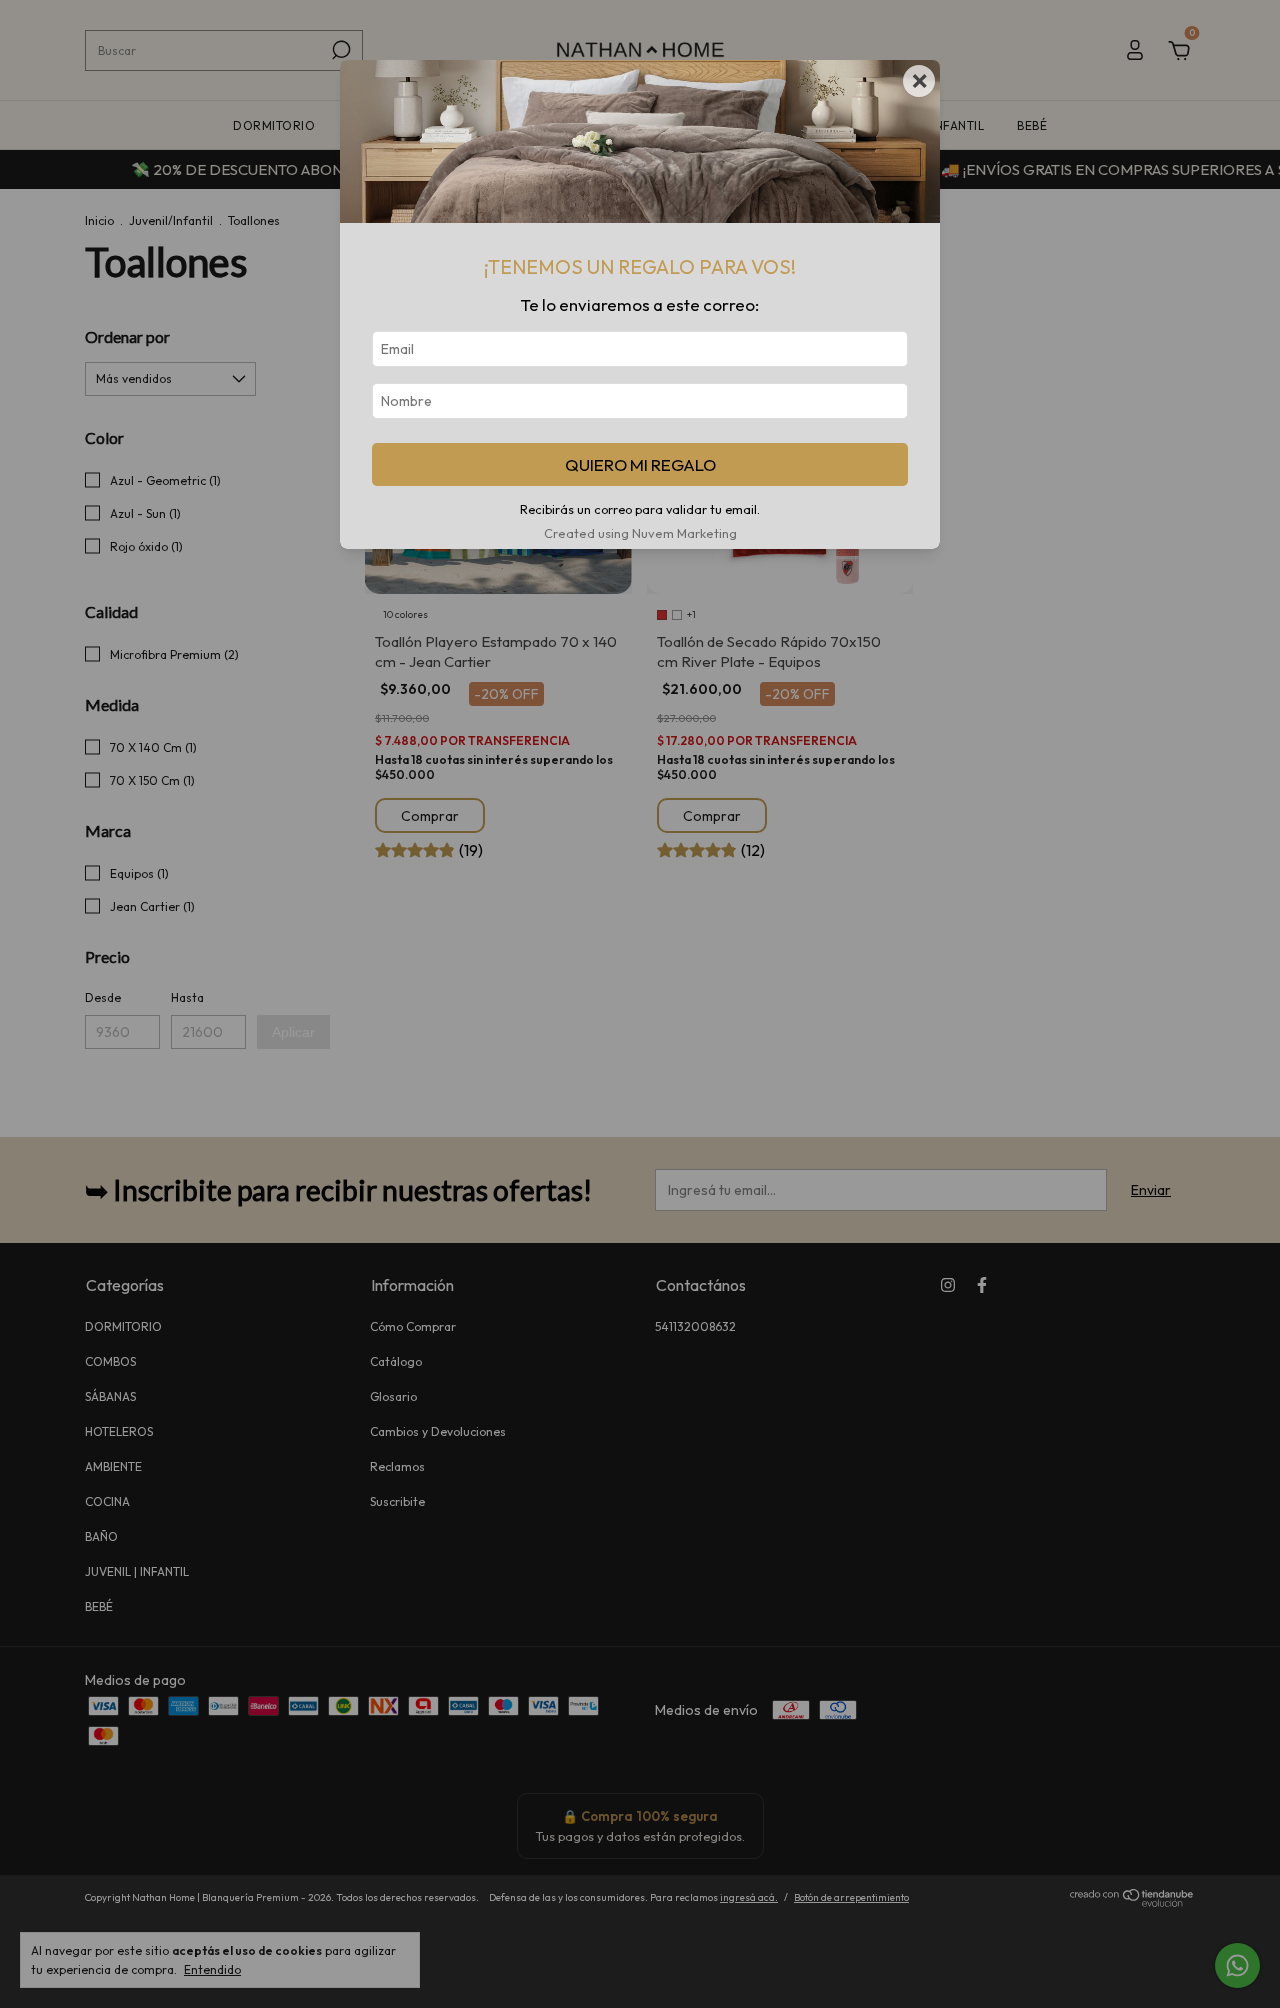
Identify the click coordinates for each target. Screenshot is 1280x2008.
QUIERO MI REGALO (640, 464)
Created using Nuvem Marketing (640, 533)
